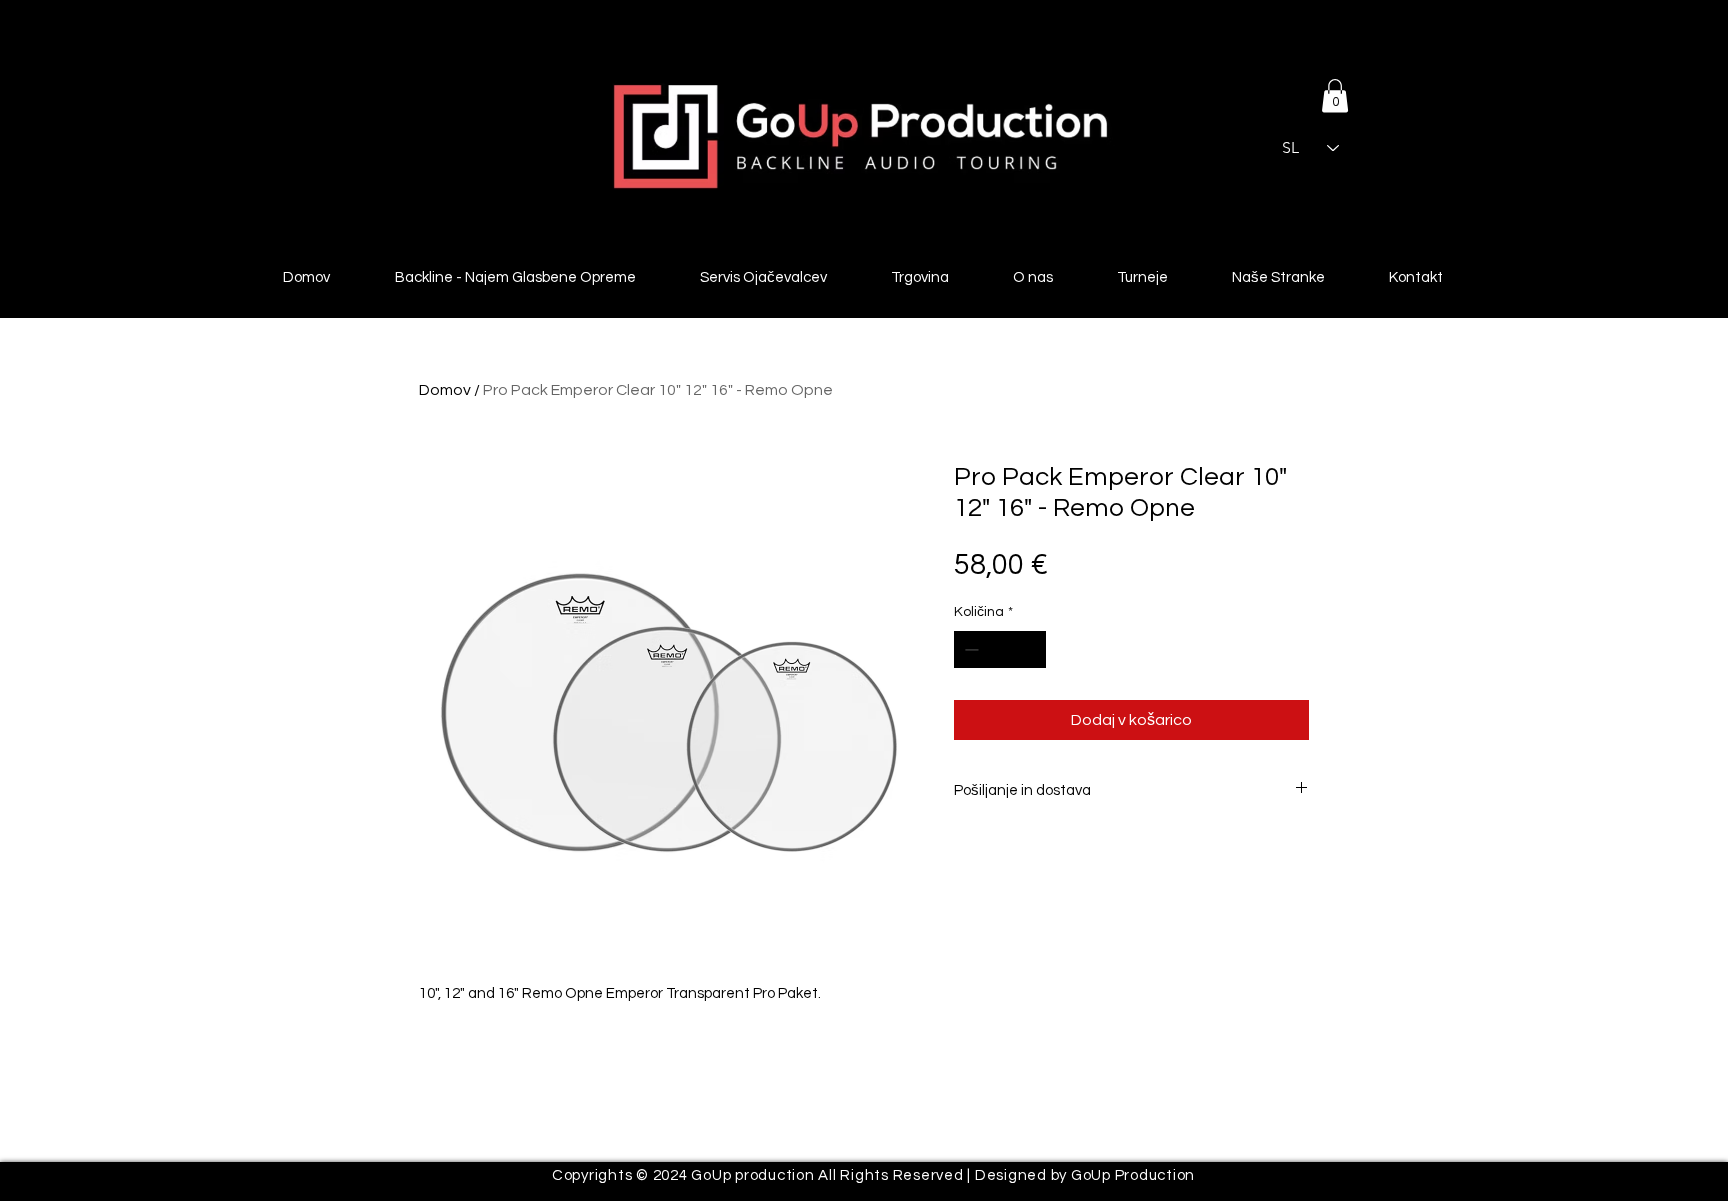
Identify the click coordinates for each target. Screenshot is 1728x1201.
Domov (445, 390)
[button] (1335, 95)
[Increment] (1030, 649)
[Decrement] (969, 649)
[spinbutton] (1000, 649)
